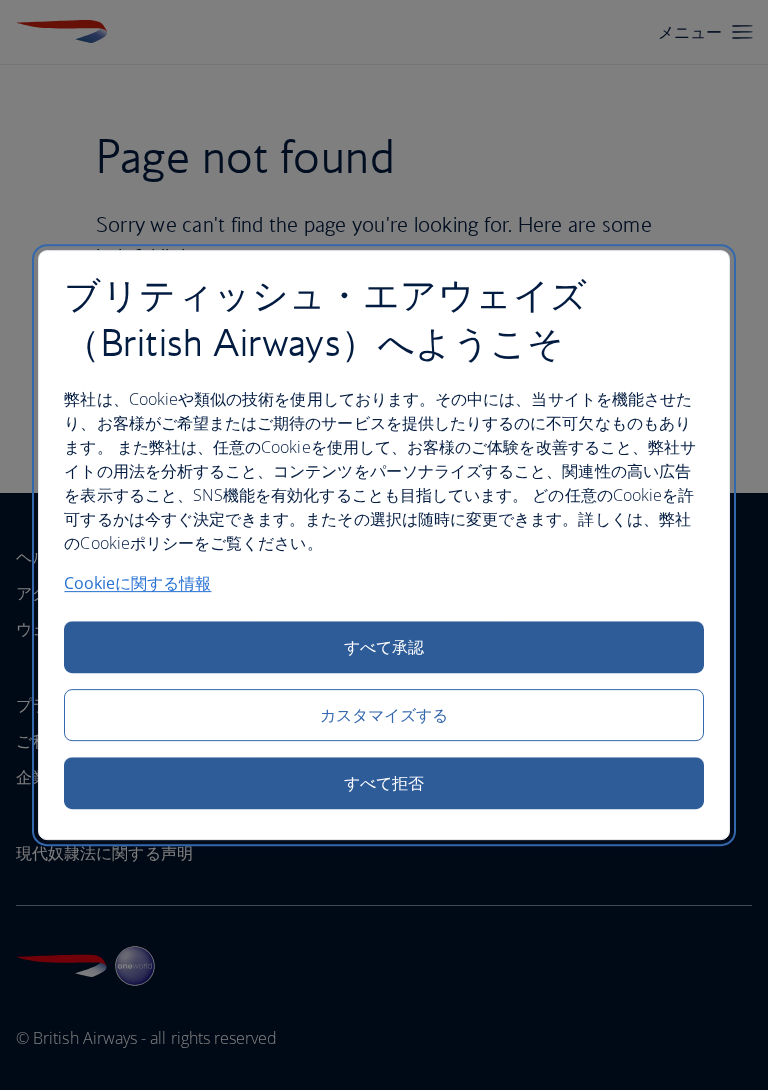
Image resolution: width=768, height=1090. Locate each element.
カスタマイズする (384, 715)
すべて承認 (384, 647)
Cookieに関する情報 (137, 583)
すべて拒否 (384, 783)
